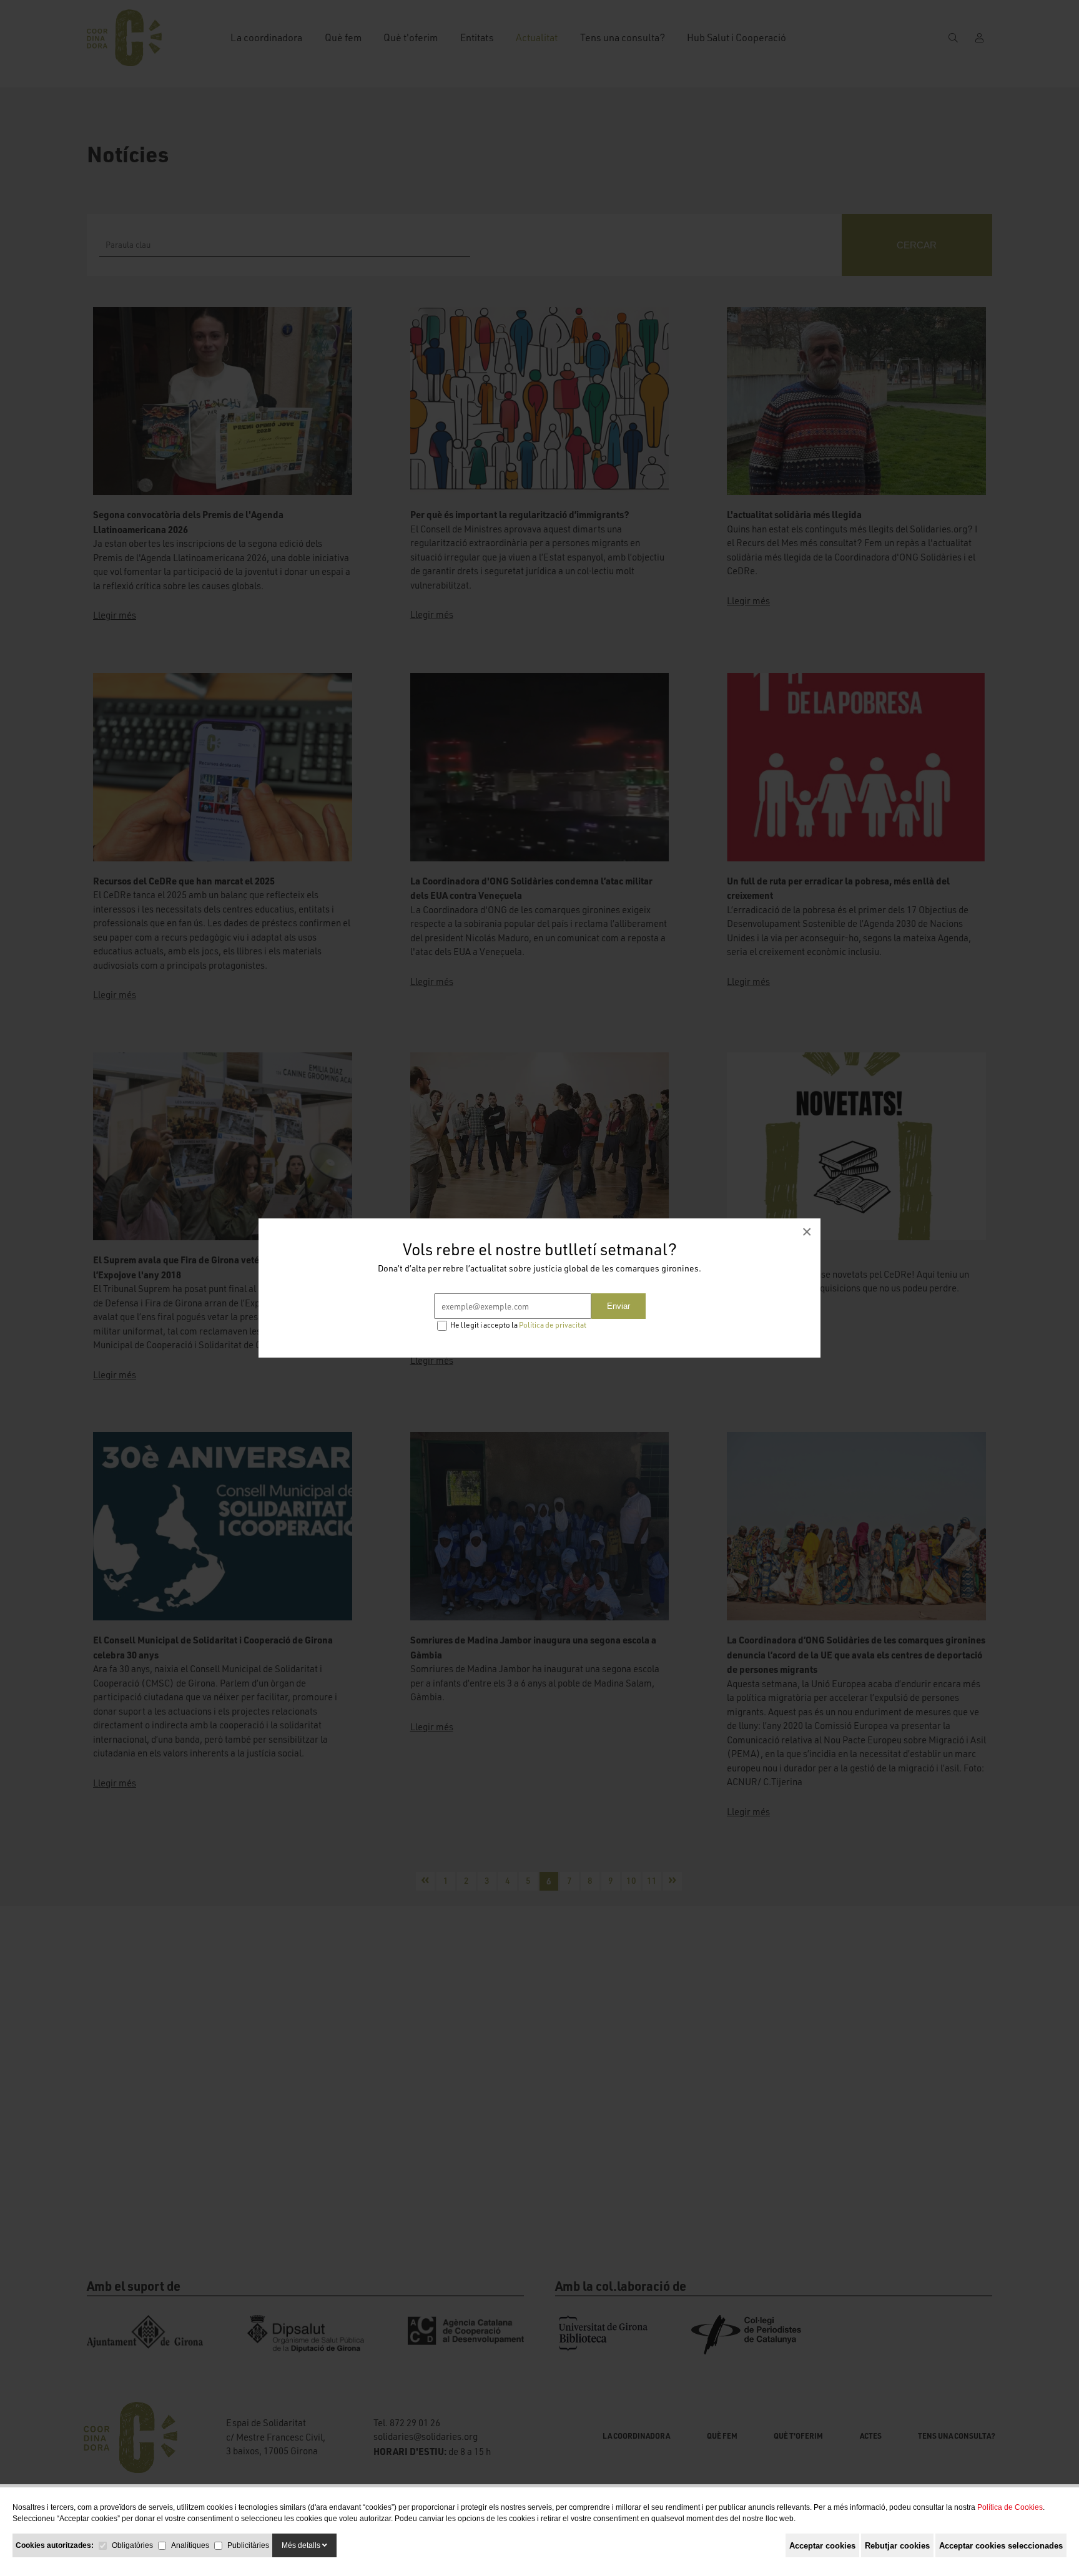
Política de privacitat (553, 1325)
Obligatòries (132, 2545)
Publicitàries (248, 2545)
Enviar (618, 1306)
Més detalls (302, 2545)
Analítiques (190, 2545)
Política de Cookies (1010, 2507)
